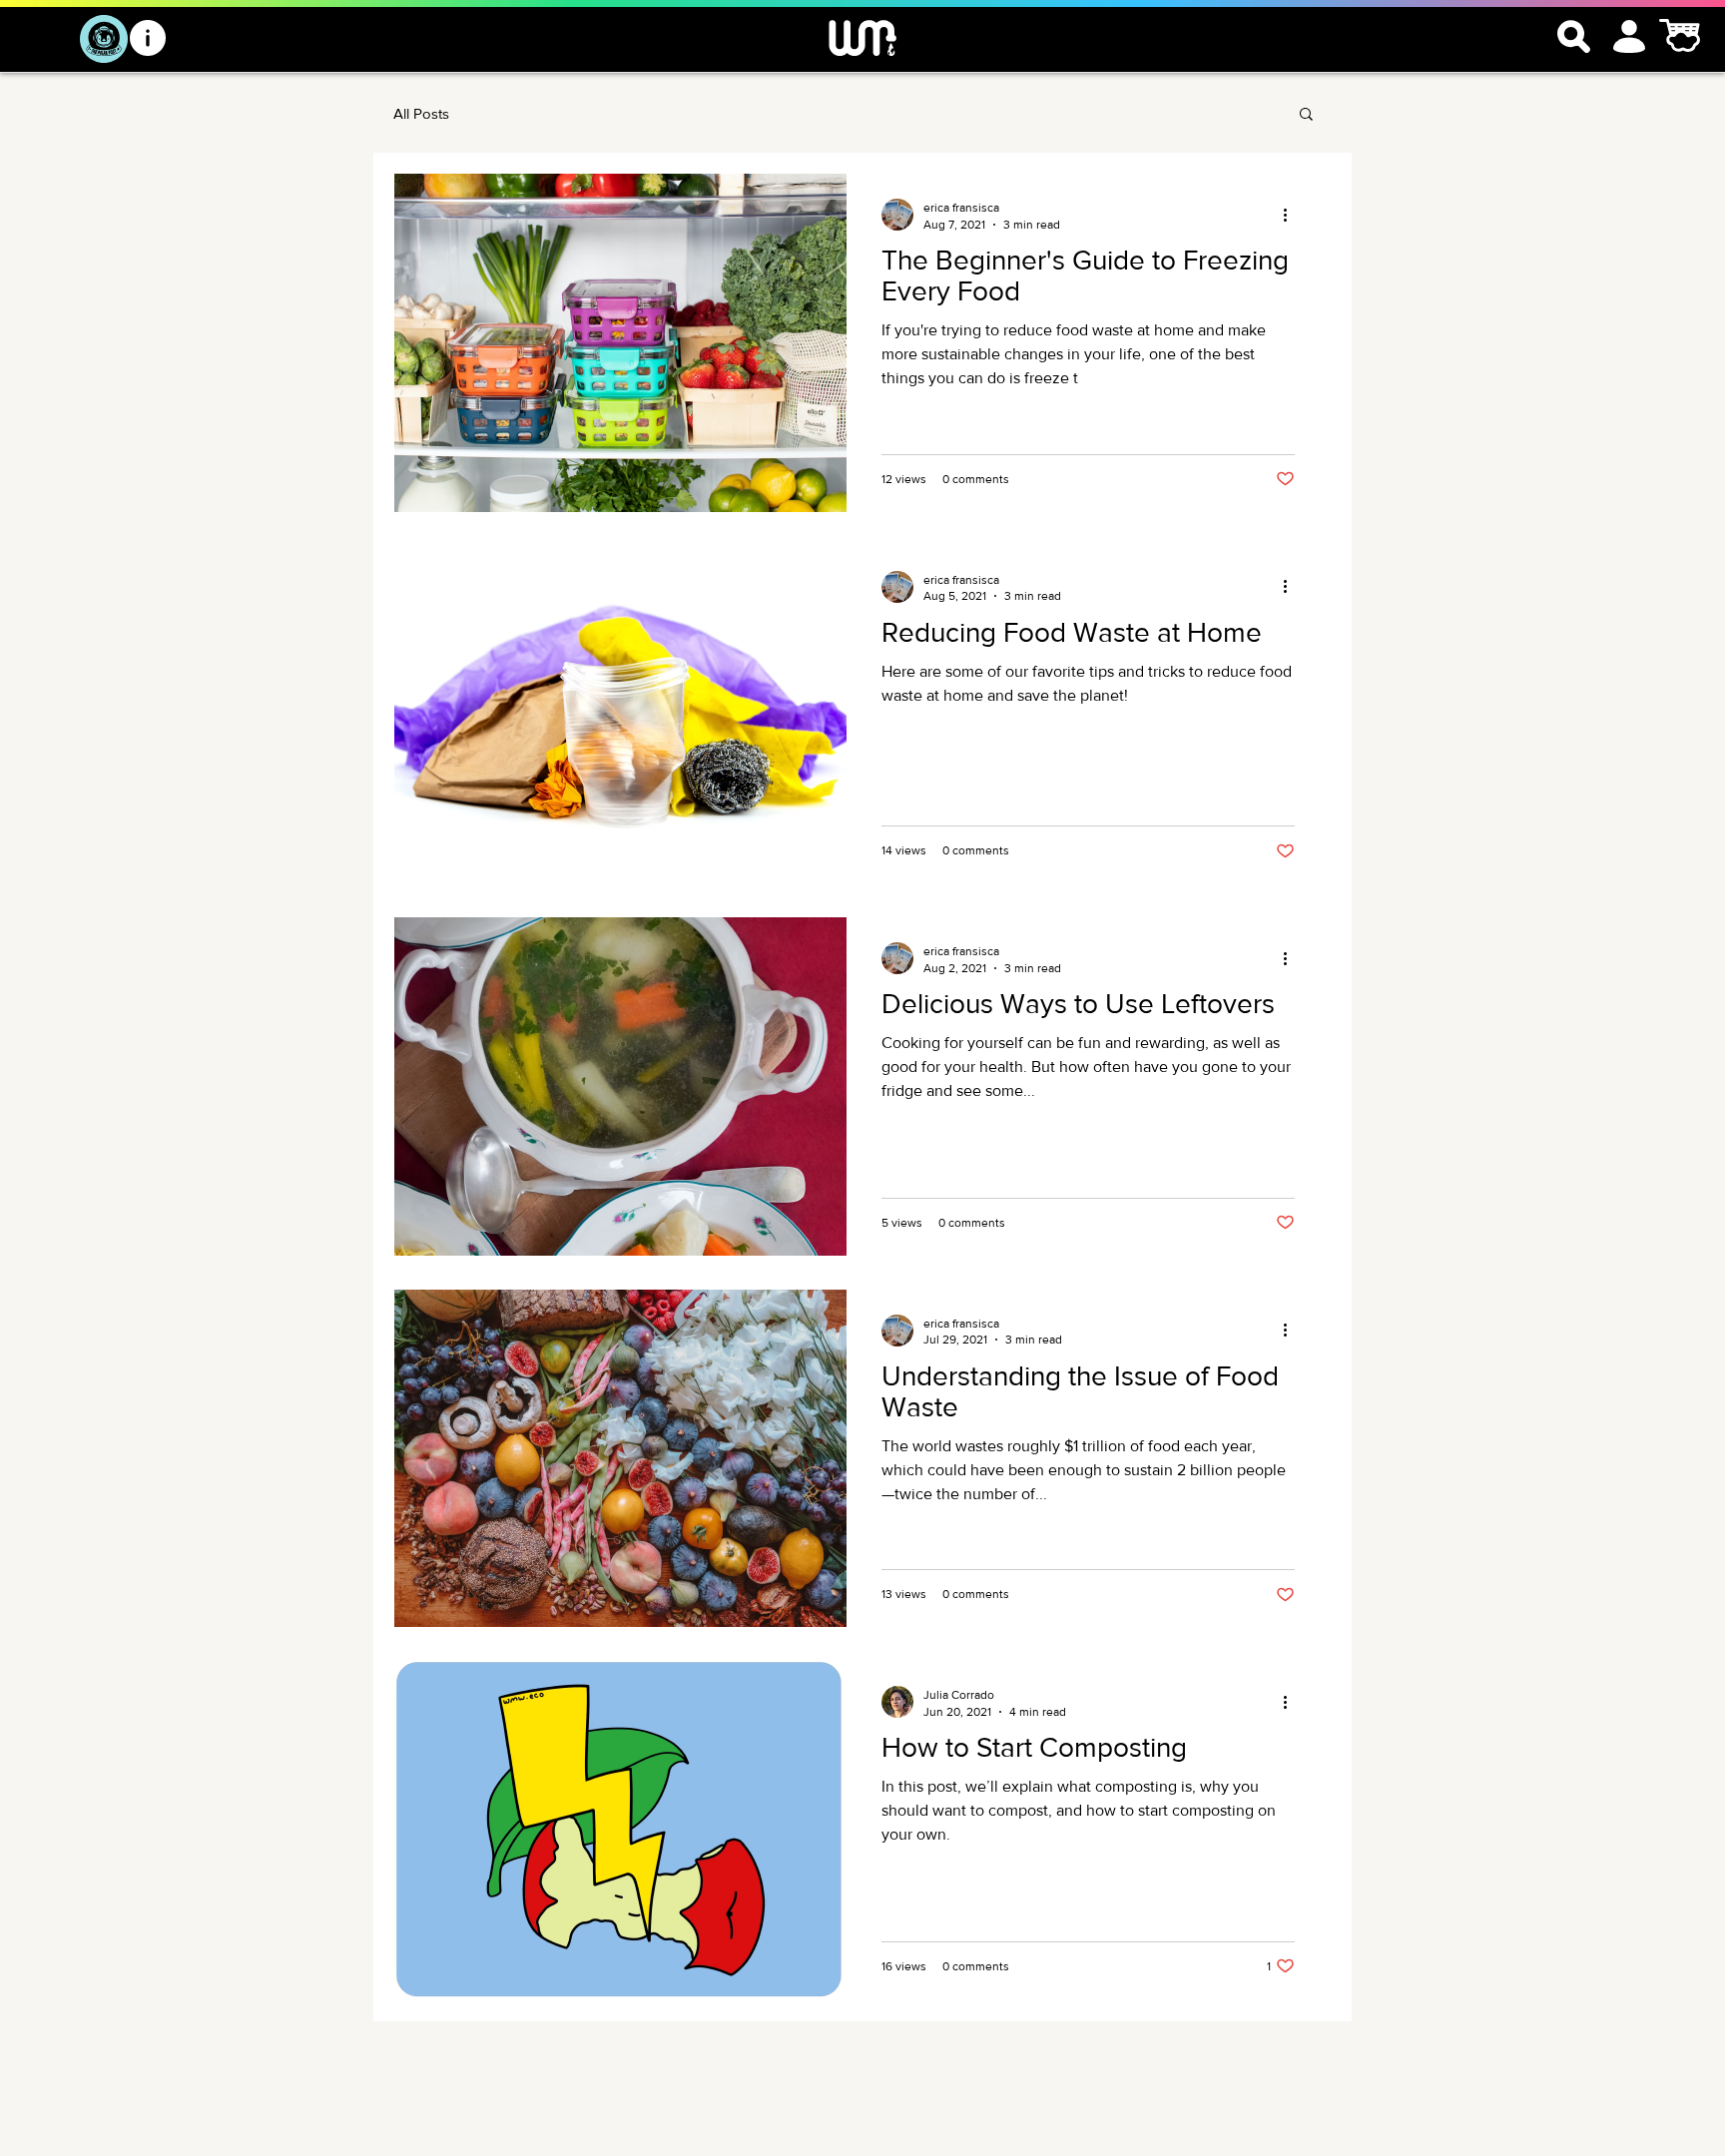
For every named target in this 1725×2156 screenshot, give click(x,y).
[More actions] (1292, 215)
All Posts (421, 113)
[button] (1306, 115)
